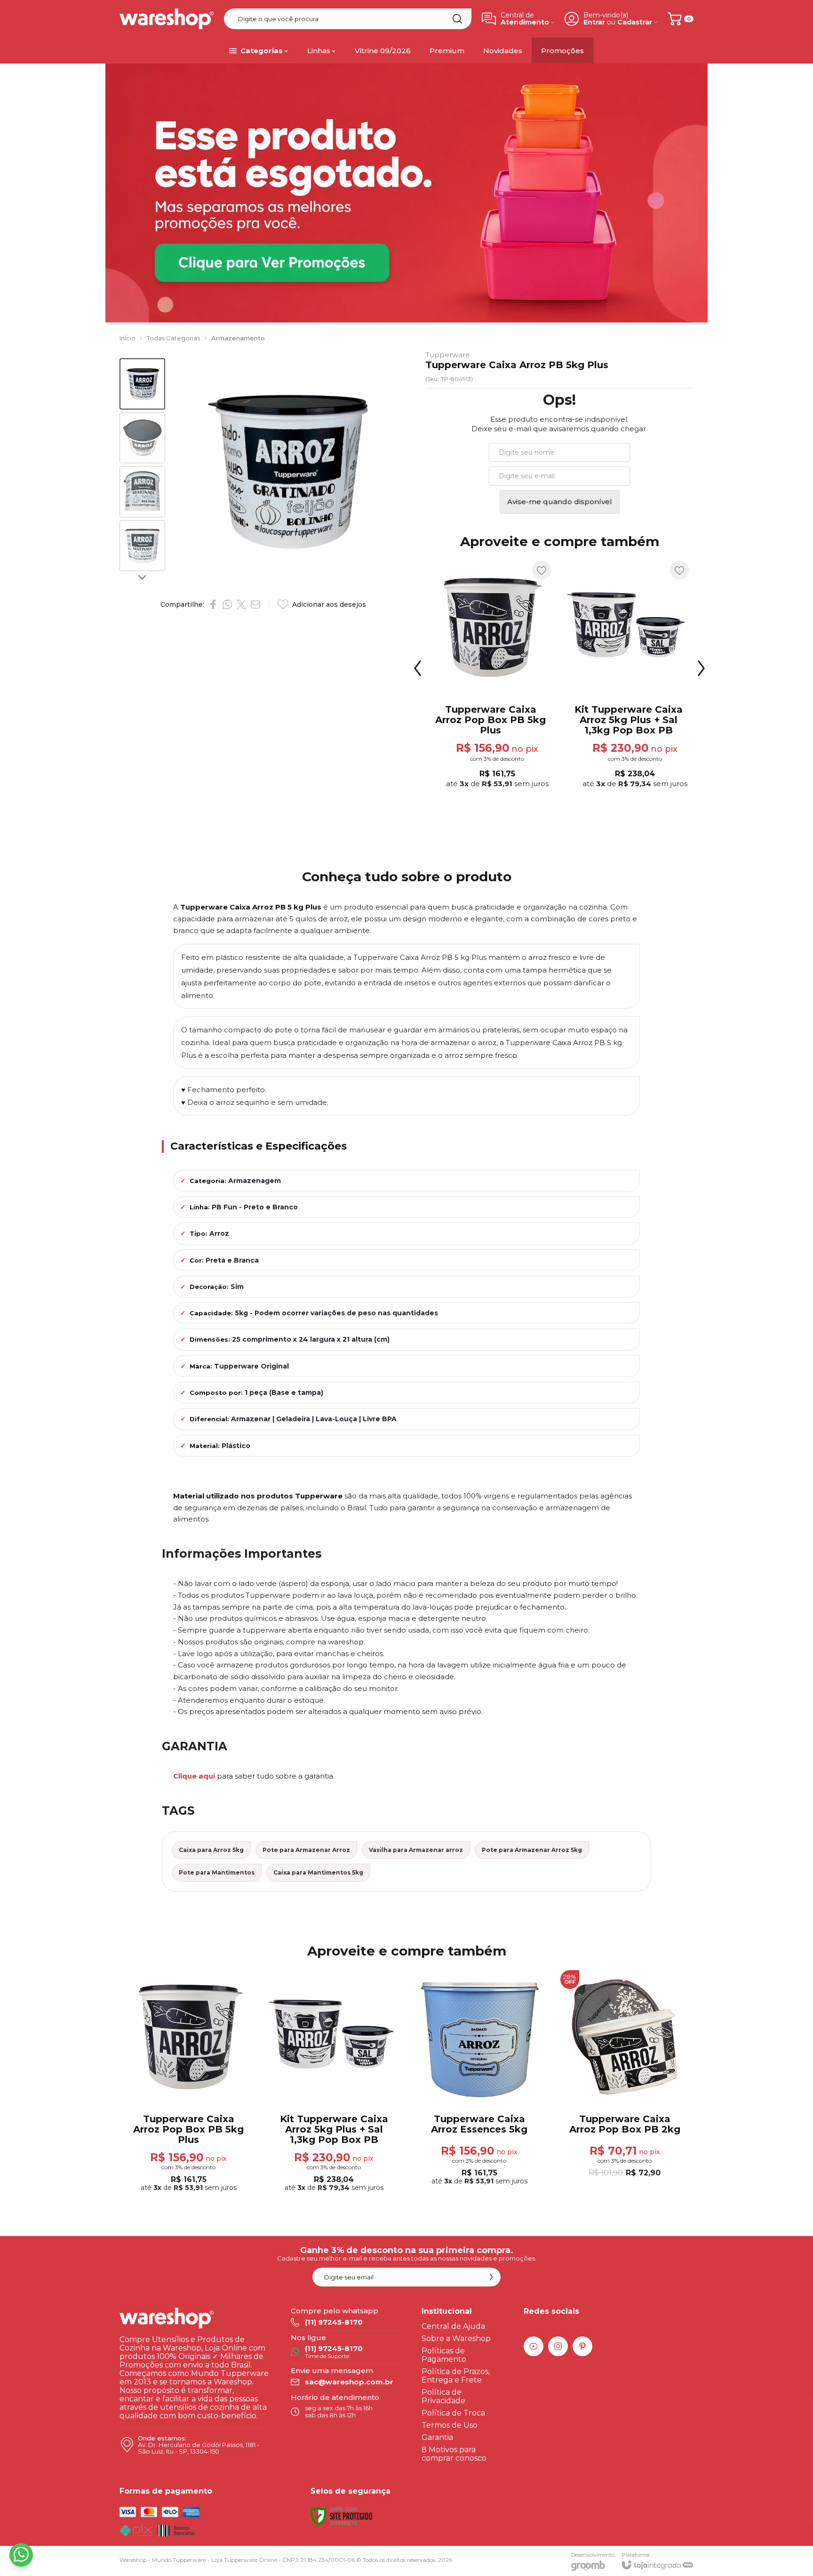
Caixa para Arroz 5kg (211, 1850)
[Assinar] (491, 2277)
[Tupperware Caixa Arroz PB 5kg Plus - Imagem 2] (142, 438)
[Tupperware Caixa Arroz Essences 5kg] (490, 675)
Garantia (437, 2437)
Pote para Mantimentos (217, 1872)
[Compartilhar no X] (241, 604)
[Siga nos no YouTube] (534, 2346)
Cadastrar (635, 22)
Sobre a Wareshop (456, 2339)
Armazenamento (238, 338)
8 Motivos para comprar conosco (454, 2454)
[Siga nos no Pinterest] (582, 2346)
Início (128, 338)
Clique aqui (194, 1776)
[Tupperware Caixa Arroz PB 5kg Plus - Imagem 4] (142, 546)
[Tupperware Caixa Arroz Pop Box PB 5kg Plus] (188, 2082)
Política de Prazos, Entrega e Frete (456, 2376)
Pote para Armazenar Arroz (306, 1850)
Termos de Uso (450, 2425)
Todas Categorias (173, 338)
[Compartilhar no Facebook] (213, 604)
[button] (142, 384)
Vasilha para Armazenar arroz (416, 1850)
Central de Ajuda (453, 2326)
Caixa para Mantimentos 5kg (318, 1872)
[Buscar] (457, 19)
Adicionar (508, 723)
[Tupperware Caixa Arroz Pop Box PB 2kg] (628, 675)
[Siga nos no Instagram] (558, 2346)
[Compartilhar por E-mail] (255, 604)
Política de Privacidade (443, 2396)
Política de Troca (453, 2413)
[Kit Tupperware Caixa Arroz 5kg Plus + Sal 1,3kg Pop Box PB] (334, 2082)
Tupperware (448, 355)
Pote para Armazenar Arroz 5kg (532, 1850)
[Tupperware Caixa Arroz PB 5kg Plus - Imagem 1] (142, 384)
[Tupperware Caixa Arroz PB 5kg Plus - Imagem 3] (142, 492)
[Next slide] (142, 577)
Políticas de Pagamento (444, 2355)
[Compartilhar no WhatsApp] (227, 604)
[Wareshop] (167, 19)
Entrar (594, 22)
